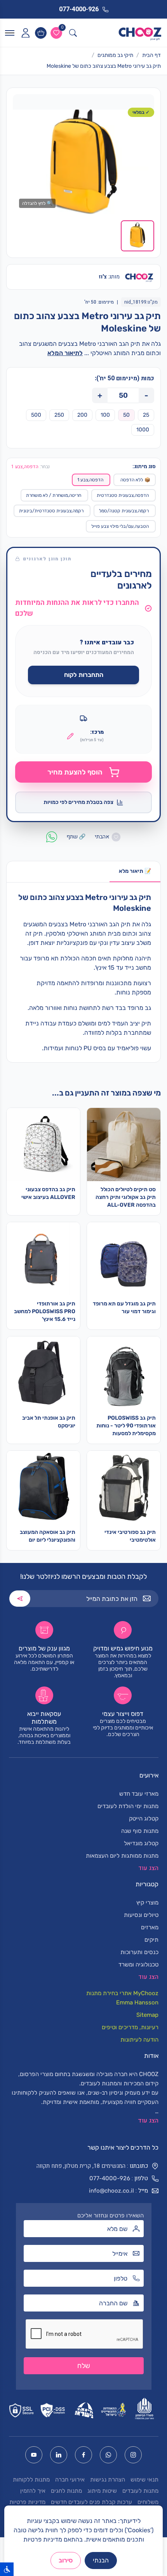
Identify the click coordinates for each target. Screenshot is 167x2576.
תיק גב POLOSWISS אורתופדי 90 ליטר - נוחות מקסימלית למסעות (126, 1426)
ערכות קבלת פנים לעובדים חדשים (91, 2502)
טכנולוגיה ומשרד (138, 1965)
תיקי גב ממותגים (115, 55)
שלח (84, 2366)
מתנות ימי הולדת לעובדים (128, 1806)
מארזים (150, 1927)
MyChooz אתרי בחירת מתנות (122, 1993)
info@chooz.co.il (111, 2191)
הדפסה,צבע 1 (90, 480)
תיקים (151, 1940)
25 (146, 415)
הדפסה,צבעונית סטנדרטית (123, 495)
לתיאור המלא (65, 353)
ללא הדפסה (135, 480)
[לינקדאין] (59, 2455)
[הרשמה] (20, 1599)
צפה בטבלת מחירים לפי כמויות (78, 802)
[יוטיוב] (34, 2455)
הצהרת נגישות (108, 2480)
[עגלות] (41, 33)
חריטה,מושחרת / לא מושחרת (54, 495)
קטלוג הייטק (144, 1819)
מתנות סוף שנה (140, 1831)
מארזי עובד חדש (139, 1794)
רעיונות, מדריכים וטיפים (130, 2027)
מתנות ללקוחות (31, 2480)
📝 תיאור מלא (135, 871)
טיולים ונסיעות (141, 1915)
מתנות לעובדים (140, 2491)
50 (126, 415)
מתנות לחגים (66, 2491)
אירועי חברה (70, 2480)
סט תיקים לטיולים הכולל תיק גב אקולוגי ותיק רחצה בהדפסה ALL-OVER (126, 1197)
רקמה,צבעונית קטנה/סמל (124, 511)
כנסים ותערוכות (139, 1952)
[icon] (25, 33)
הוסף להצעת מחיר (75, 772)
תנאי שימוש (144, 2480)
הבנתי (101, 2560)
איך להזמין (33, 2491)
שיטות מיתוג (102, 2491)
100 (105, 415)
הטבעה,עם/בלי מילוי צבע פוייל (120, 526)
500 (36, 415)
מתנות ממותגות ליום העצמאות (122, 1856)
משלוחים (148, 2502)
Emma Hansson (137, 2002)
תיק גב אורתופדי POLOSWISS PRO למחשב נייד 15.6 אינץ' (45, 1311)
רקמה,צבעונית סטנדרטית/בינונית (51, 511)
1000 (143, 430)
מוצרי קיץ (147, 1903)
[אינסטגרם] (133, 2455)
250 (59, 415)
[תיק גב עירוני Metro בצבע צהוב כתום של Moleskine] (83, 162)
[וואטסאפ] (108, 2455)
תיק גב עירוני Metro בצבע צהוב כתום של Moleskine (104, 66)
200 (82, 415)
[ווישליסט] (56, 33)
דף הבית (151, 55)
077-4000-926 (110, 2178)
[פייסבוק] (83, 2455)
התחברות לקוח (84, 675)
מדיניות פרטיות (27, 2502)
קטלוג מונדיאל (141, 1843)
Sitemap (147, 2015)
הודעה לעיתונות (139, 2040)
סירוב (66, 2560)
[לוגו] (140, 33)
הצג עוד (148, 2121)
